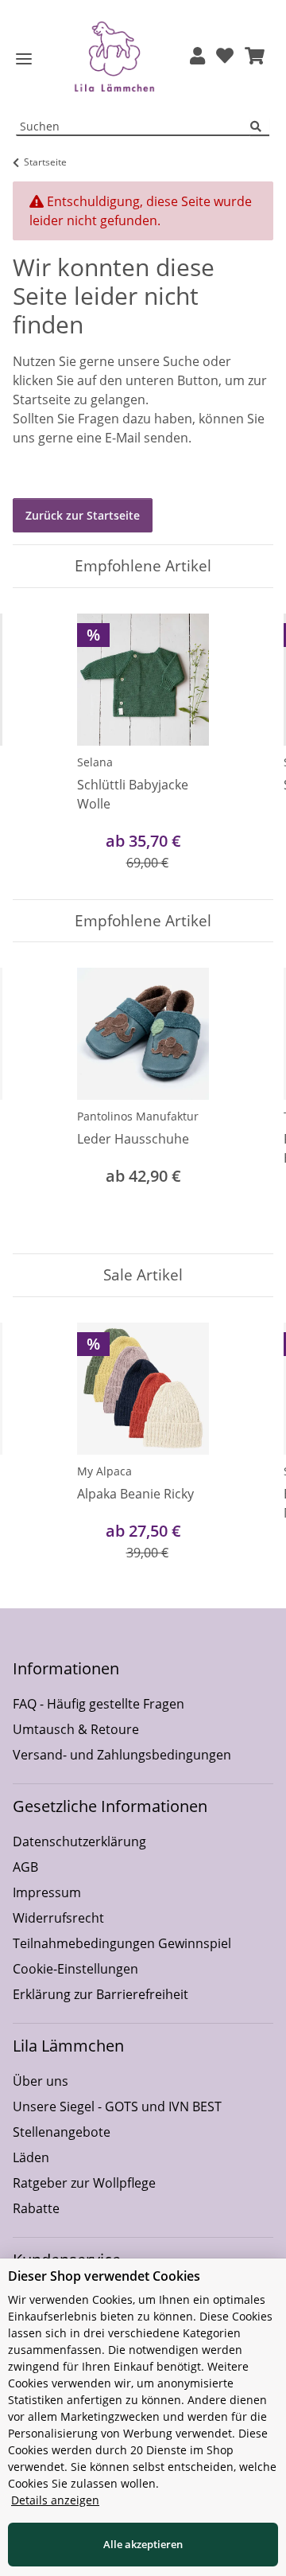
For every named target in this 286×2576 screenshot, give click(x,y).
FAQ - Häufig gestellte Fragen (99, 1704)
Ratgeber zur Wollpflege (84, 2183)
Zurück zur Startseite (83, 515)
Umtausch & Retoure (76, 1729)
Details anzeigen (55, 2500)
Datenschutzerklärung (79, 1841)
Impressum (47, 1892)
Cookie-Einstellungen (75, 1969)
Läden (31, 2157)
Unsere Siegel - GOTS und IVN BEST (117, 2106)
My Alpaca (104, 1471)
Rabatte (36, 2208)
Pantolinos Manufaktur (138, 1116)
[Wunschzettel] (225, 57)
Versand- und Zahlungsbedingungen (122, 1755)
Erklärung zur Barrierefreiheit (100, 1994)
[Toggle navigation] (24, 59)
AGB (25, 1867)
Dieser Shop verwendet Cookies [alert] (104, 2276)
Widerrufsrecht (58, 1918)
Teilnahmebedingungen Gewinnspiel (122, 1943)
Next (247, 744)
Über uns (41, 2081)
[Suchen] (260, 127)
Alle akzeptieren (143, 2544)
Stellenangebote (62, 2132)
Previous (39, 744)
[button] (197, 57)
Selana (95, 762)
